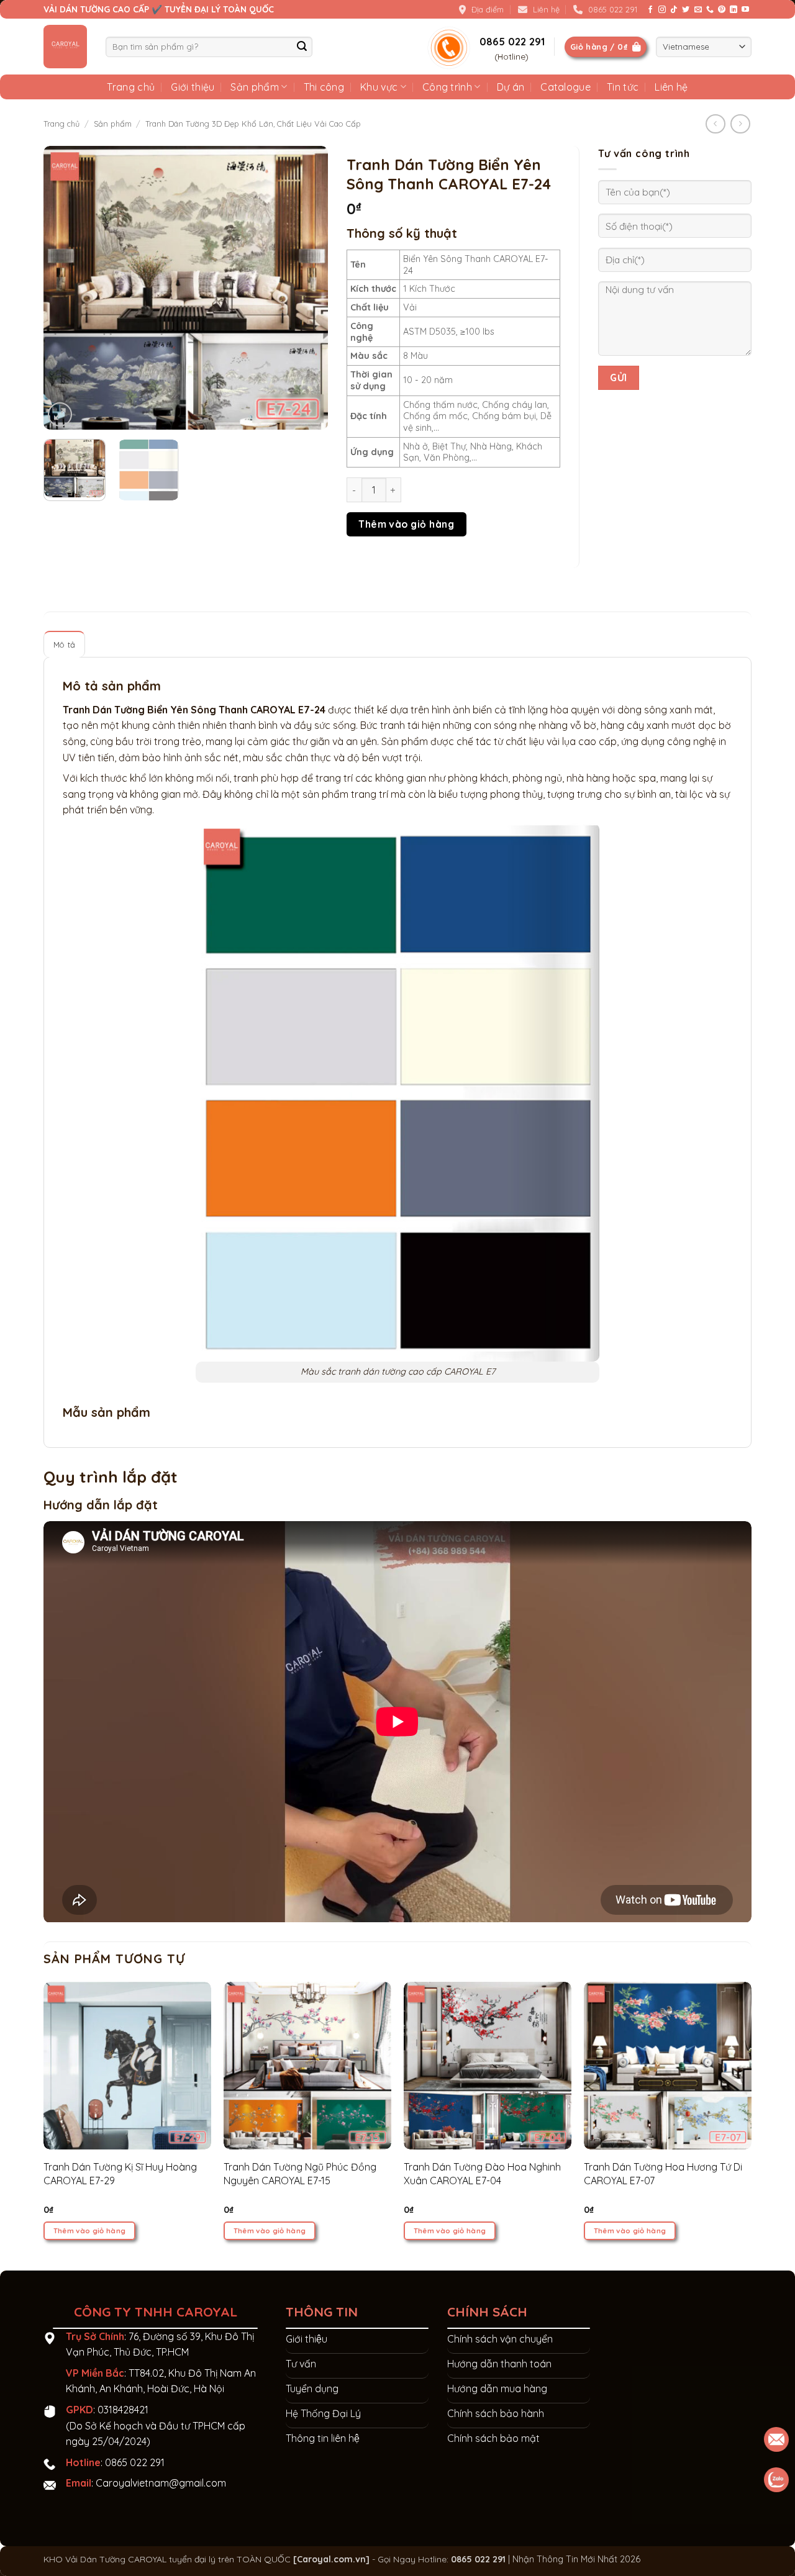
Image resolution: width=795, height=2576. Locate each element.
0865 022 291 (135, 2462)
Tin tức (623, 87)
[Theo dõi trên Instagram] (662, 10)
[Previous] (65, 288)
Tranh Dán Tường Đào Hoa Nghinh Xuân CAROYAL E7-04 (482, 2174)
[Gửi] (302, 47)
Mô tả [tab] (64, 644)
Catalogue (566, 87)
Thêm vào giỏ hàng (406, 524)
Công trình (447, 87)
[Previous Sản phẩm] (740, 124)
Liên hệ (671, 87)
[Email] (777, 2439)
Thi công (324, 87)
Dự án (511, 87)
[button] (60, 414)
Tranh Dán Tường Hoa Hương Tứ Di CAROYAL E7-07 (663, 2174)
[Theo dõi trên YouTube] (745, 10)
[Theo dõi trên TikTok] (674, 10)
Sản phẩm (255, 87)
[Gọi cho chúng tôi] (710, 10)
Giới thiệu (193, 87)
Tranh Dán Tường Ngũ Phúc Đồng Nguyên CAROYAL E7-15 (300, 2174)
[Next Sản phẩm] (715, 124)
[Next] (306, 288)
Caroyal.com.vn (331, 2559)
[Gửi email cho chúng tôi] (698, 10)
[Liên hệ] (777, 2480)
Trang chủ (131, 87)
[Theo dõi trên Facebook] (650, 10)
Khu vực (379, 87)
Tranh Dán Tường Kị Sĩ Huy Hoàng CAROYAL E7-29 (120, 2174)
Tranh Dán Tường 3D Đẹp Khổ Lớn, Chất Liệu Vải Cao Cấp (253, 124)
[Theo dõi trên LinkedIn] (734, 10)
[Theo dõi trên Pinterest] (722, 10)
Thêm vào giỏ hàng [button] (90, 2230)
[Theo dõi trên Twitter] (686, 10)
